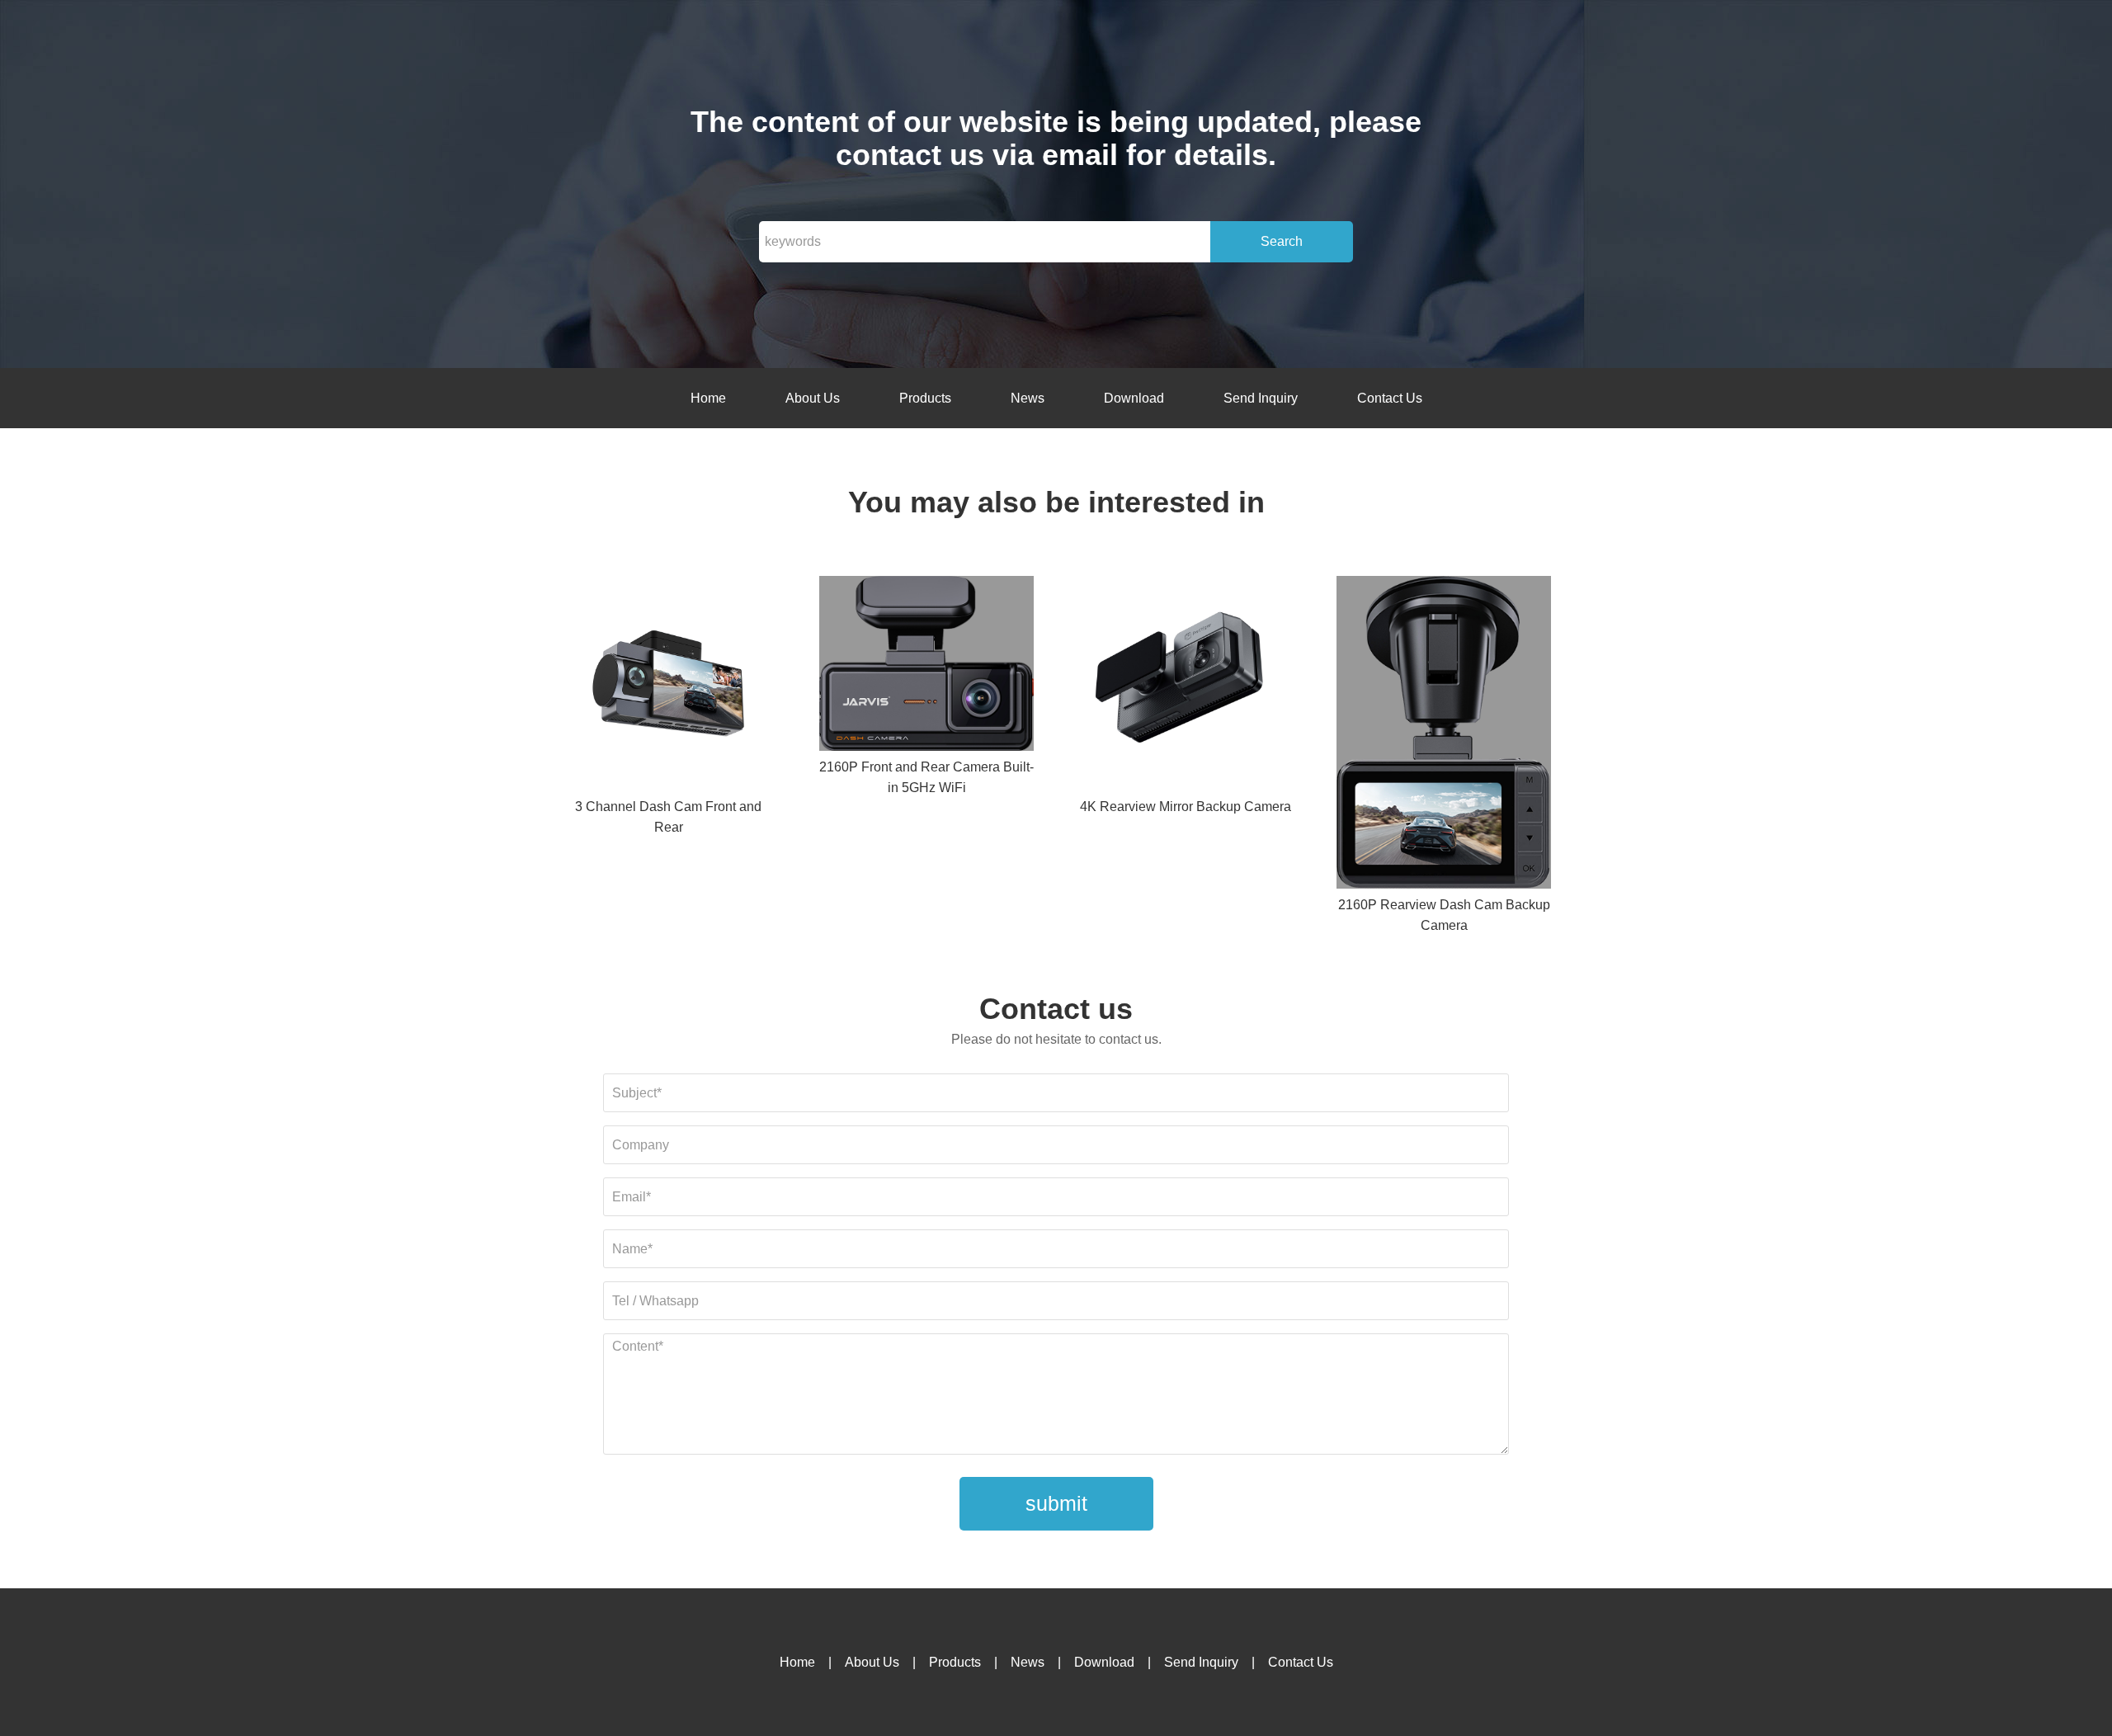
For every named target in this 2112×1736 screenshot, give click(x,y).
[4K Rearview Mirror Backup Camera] (1186, 686)
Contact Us (1390, 398)
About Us (813, 398)
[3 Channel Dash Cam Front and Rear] (668, 686)
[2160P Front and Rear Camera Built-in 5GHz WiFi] (926, 667)
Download (1134, 398)
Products (925, 398)
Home (708, 398)
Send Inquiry (1261, 398)
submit (1056, 1503)
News (1028, 398)
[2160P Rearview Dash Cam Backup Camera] (1444, 735)
